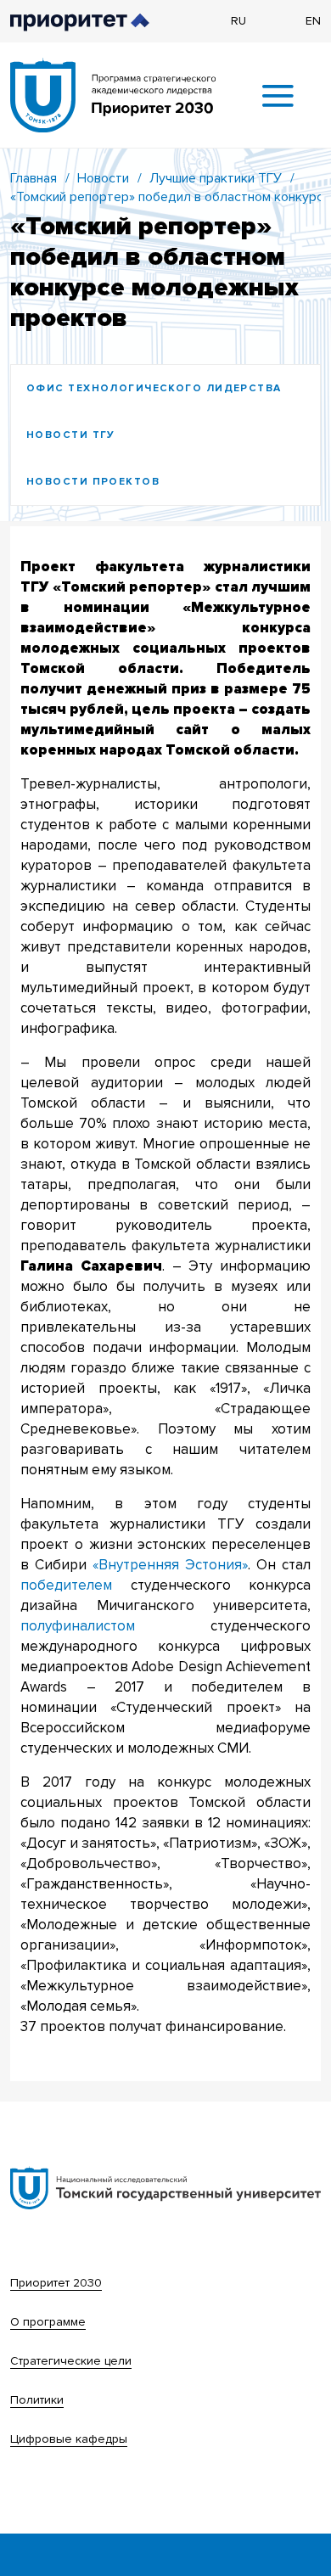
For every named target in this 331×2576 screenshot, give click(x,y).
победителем (66, 1585)
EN (313, 21)
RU (238, 21)
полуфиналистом (78, 1626)
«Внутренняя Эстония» (170, 1565)
